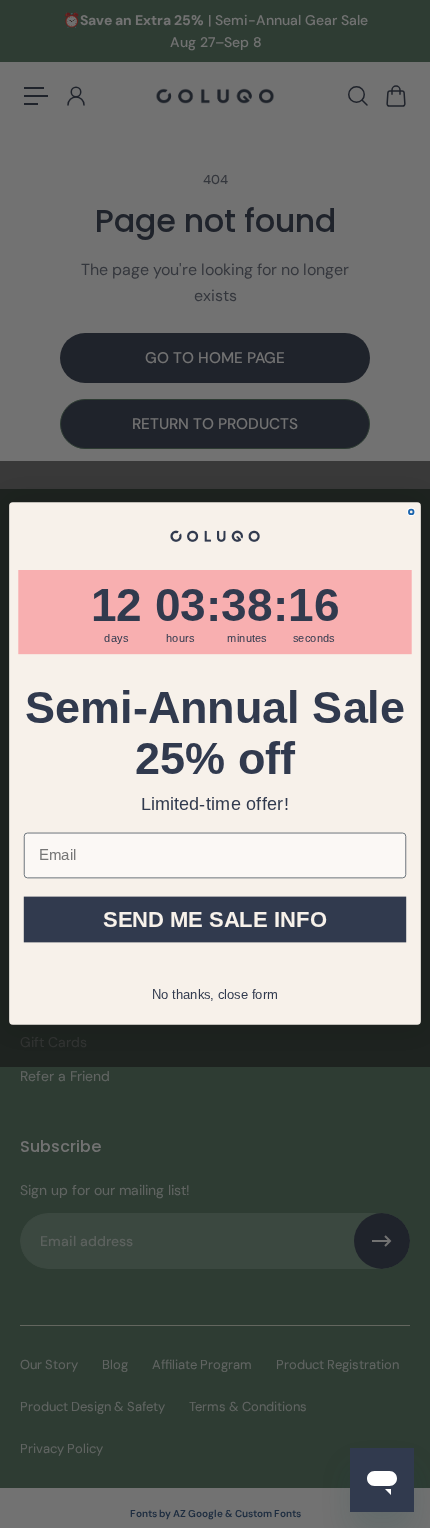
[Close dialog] (411, 512)
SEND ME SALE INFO (215, 919)
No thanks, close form (215, 993)
